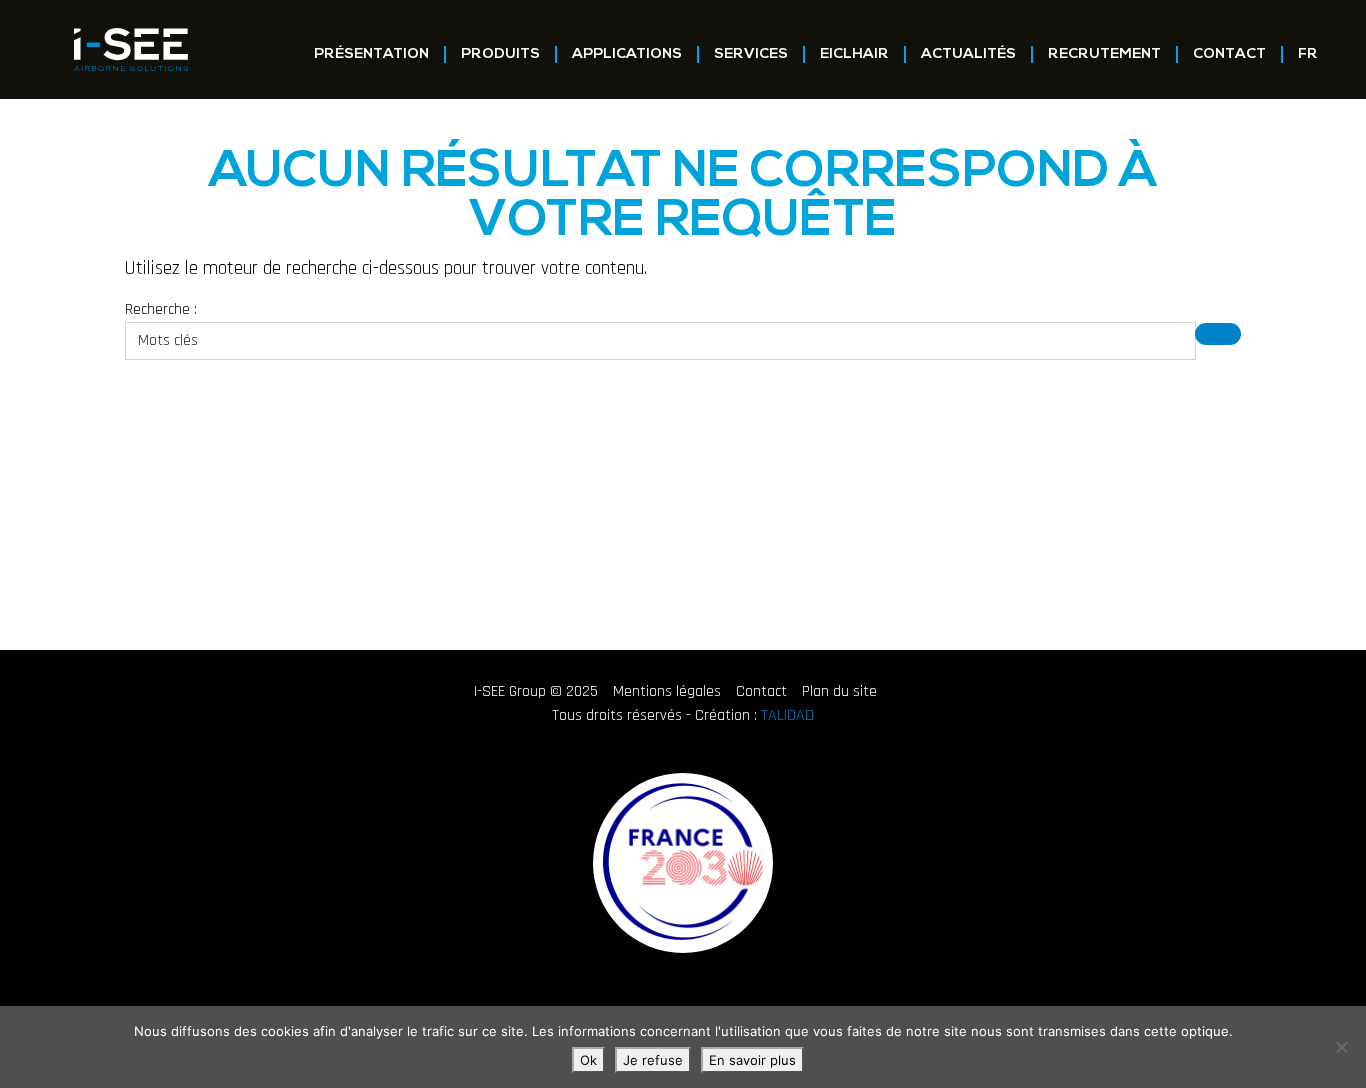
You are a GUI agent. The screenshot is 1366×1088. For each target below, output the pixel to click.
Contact (1229, 54)
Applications (627, 54)
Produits (500, 54)
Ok (588, 1060)
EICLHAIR (854, 54)
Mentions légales (667, 691)
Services (751, 54)
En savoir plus (752, 1060)
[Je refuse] (1341, 1047)
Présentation (371, 54)
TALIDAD (787, 715)
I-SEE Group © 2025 (536, 691)
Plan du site (839, 691)
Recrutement (1104, 54)
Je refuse (653, 1060)
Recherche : (161, 309)
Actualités (968, 54)
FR (1308, 54)
